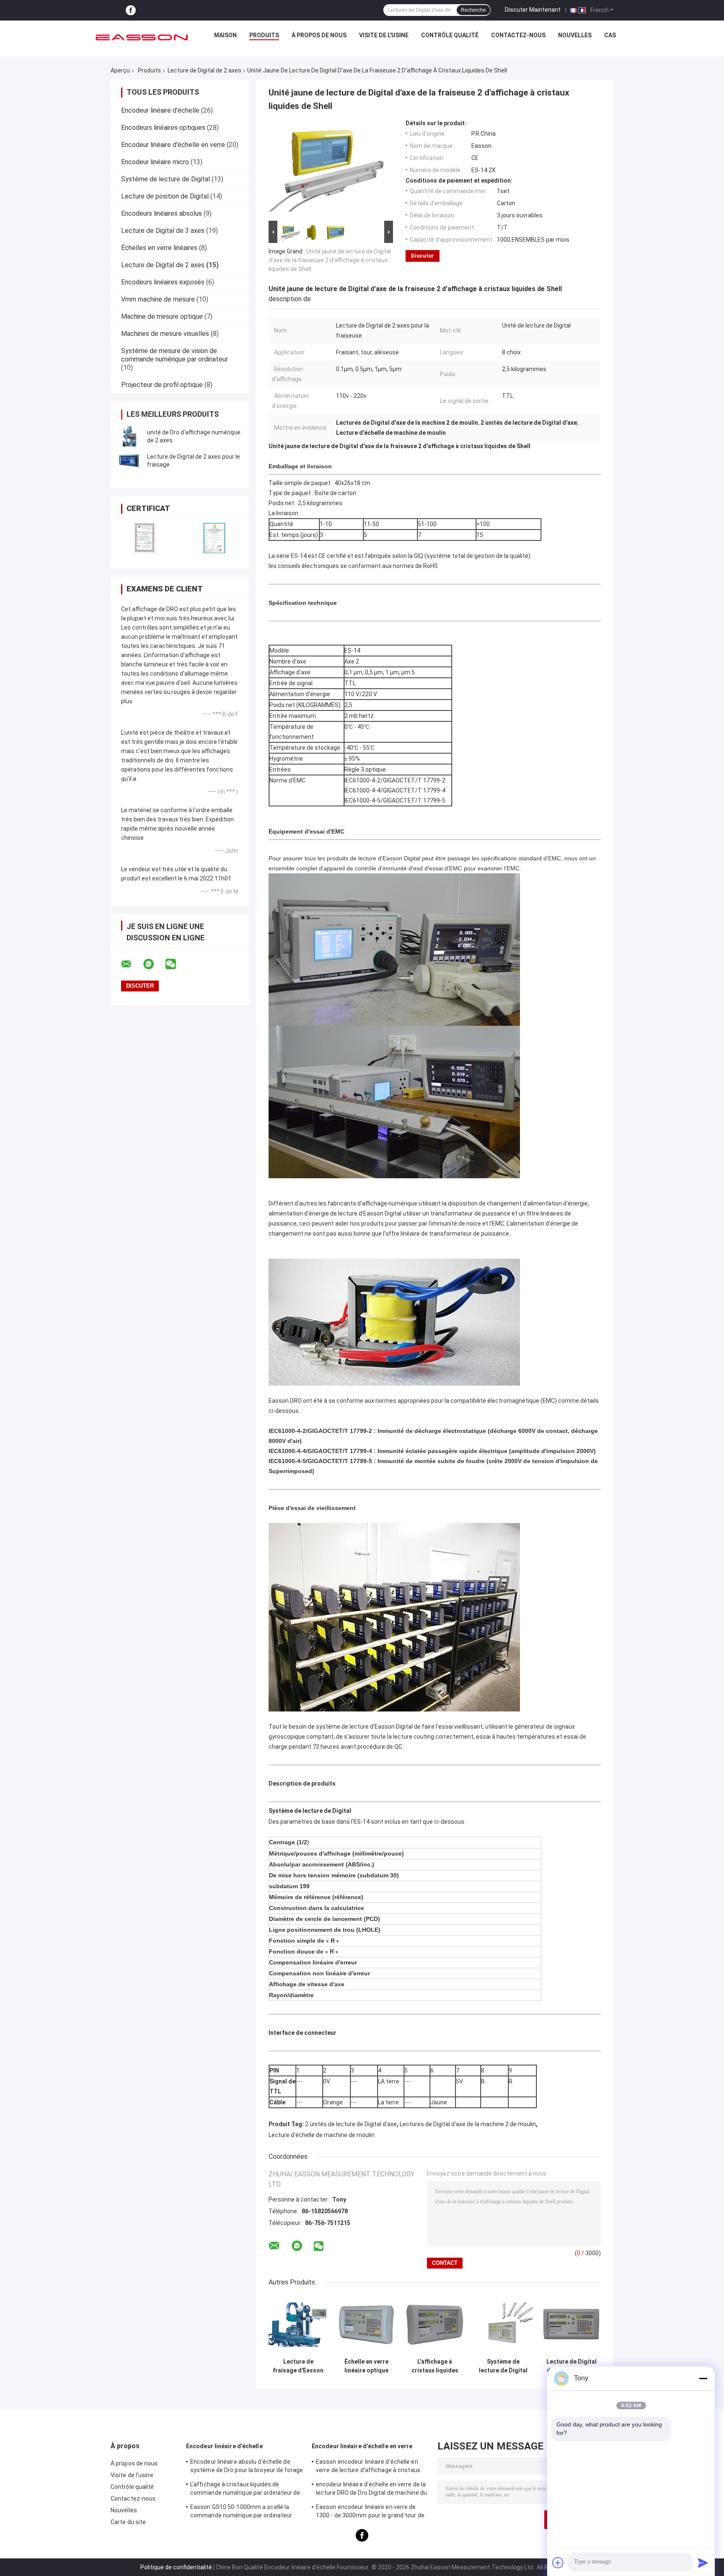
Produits (264, 35)
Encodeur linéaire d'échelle (160, 110)
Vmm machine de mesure (158, 299)
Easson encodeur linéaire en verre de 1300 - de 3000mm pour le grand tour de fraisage (370, 2512)
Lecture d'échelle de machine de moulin (322, 2135)
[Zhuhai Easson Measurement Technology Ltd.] (142, 37)
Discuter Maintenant (533, 10)
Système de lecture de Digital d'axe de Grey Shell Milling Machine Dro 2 (503, 2366)
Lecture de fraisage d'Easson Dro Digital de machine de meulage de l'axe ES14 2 (298, 2366)
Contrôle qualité (450, 35)
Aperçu (120, 70)
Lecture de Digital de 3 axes (163, 231)
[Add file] (558, 2563)
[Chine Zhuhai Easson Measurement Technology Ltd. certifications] (145, 538)
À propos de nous (319, 35)
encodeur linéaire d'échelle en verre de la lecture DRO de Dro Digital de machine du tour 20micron (371, 2490)
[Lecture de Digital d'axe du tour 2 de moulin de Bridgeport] (571, 2324)
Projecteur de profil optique (162, 385)
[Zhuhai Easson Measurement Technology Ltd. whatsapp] (154, 964)
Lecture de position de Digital (165, 196)
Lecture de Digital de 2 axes (204, 70)
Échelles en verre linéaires (159, 248)
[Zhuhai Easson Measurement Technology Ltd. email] (132, 964)
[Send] (703, 2563)
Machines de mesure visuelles (165, 334)
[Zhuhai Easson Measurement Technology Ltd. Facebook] (131, 10)
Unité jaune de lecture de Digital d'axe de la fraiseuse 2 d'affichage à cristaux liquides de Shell (330, 260)
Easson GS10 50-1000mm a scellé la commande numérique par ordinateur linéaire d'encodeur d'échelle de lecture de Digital (243, 2512)
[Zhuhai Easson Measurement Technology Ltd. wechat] (176, 964)
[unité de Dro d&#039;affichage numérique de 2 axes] (129, 436)
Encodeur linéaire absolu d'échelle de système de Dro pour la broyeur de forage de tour (247, 2467)
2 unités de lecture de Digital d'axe (351, 2124)
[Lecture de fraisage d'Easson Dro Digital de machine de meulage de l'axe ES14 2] (298, 2324)
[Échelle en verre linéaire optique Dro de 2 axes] (366, 2324)
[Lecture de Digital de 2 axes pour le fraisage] (129, 461)
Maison (225, 35)
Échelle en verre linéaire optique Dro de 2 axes (366, 2366)
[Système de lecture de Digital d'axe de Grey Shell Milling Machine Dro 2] (503, 2324)
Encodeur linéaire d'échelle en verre (173, 145)
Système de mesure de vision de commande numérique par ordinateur (175, 355)
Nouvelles (575, 35)
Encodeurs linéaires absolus (162, 213)
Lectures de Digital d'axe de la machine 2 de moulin (468, 2124)
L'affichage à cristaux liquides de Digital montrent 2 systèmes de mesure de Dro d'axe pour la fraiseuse (435, 2366)
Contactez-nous (518, 35)
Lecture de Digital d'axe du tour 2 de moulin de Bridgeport (571, 2366)
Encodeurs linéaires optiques (163, 128)
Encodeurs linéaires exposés (163, 282)
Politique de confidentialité (176, 2567)
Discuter (423, 256)
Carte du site (128, 2522)
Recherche (473, 10)
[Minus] (703, 2378)
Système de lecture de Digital (165, 179)
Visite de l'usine (384, 35)
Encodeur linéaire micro (155, 162)
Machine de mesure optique (162, 316)
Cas (610, 35)
